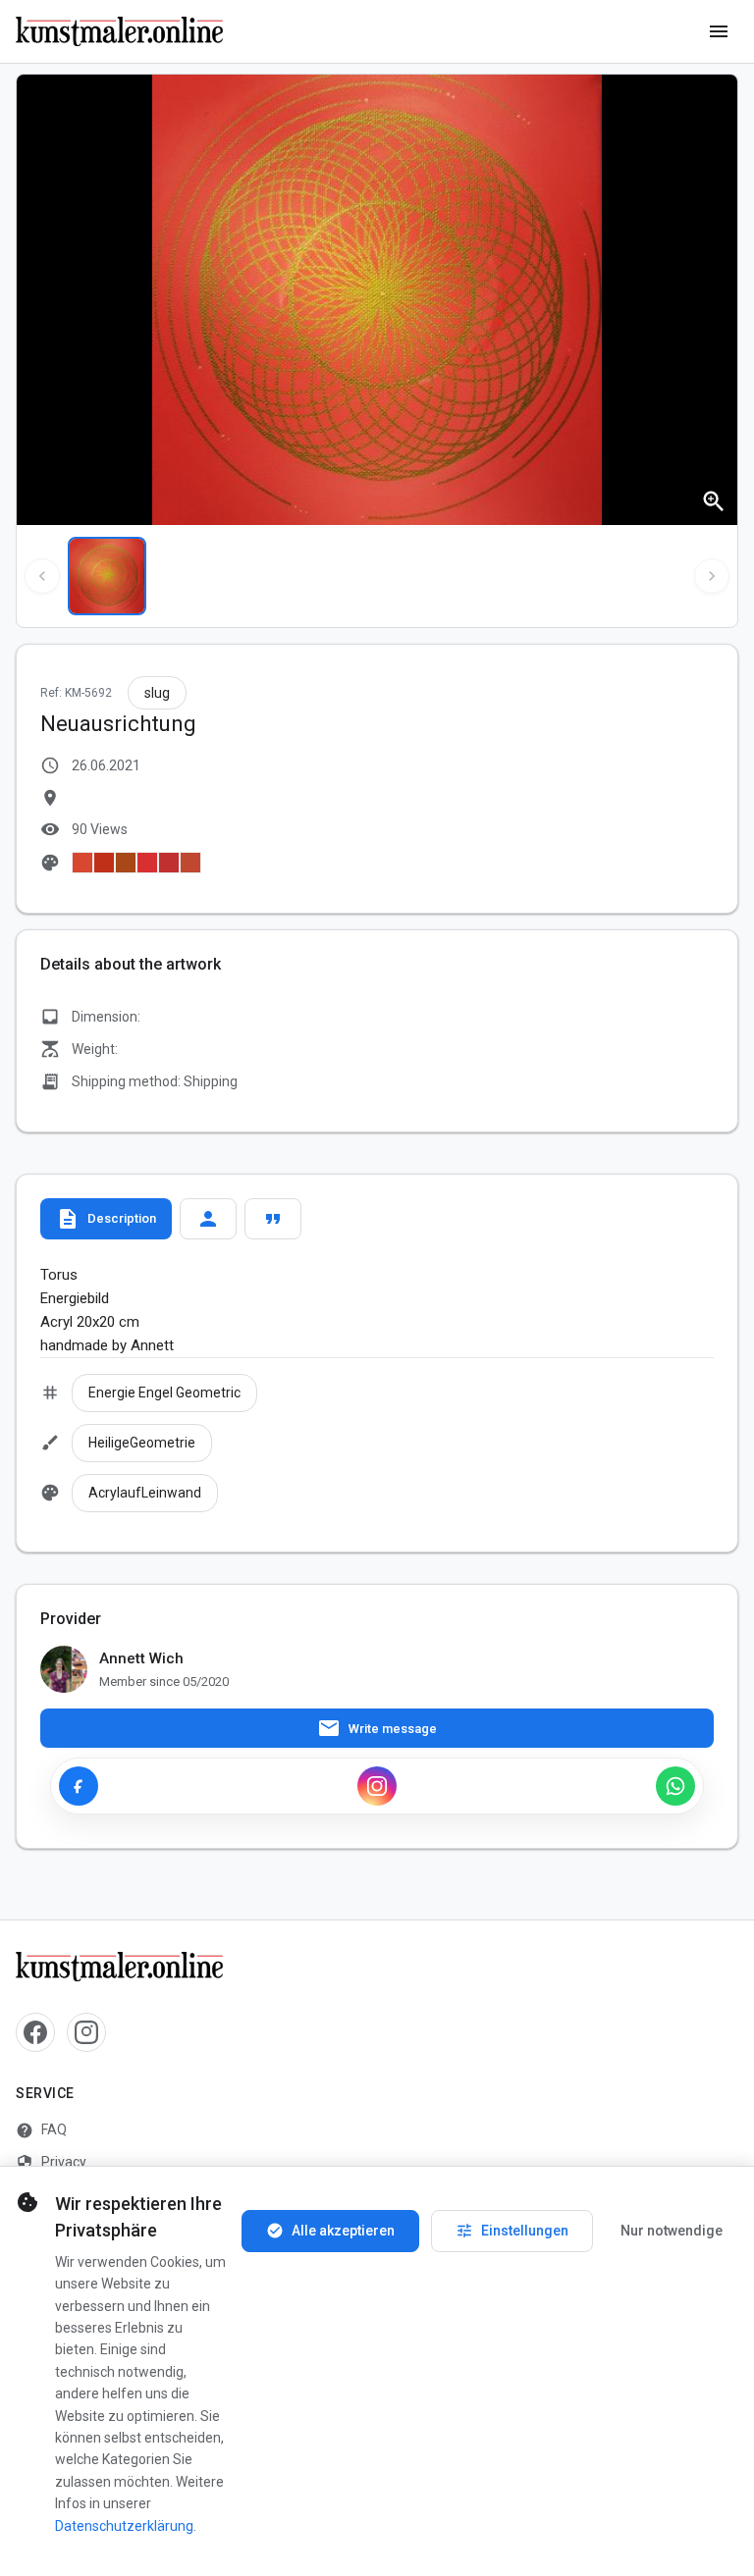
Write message (377, 1728)
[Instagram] (377, 1786)
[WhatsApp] (675, 1786)
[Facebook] (79, 1786)
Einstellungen (512, 2231)
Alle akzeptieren (330, 2231)
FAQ (41, 2130)
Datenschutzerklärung (124, 2526)
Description (106, 1219)
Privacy (51, 2163)
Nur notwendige (672, 2231)
